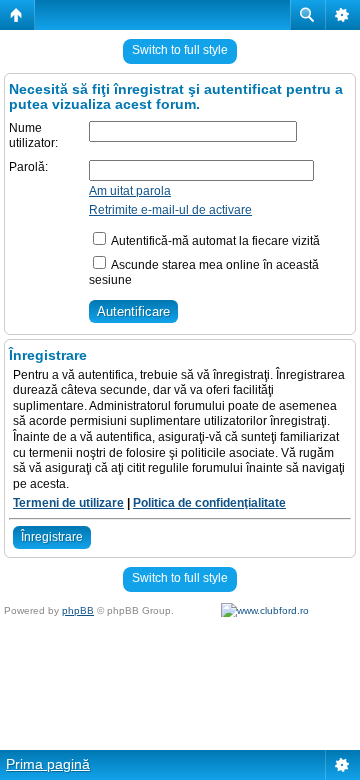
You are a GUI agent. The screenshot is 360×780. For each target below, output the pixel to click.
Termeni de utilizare (68, 503)
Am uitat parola (130, 191)
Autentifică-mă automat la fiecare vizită (214, 241)
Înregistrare (52, 537)
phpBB (78, 610)
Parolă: (28, 167)
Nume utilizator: (33, 136)
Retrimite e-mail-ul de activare (170, 210)
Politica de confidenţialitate (209, 503)
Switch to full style (180, 50)
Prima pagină (48, 764)
